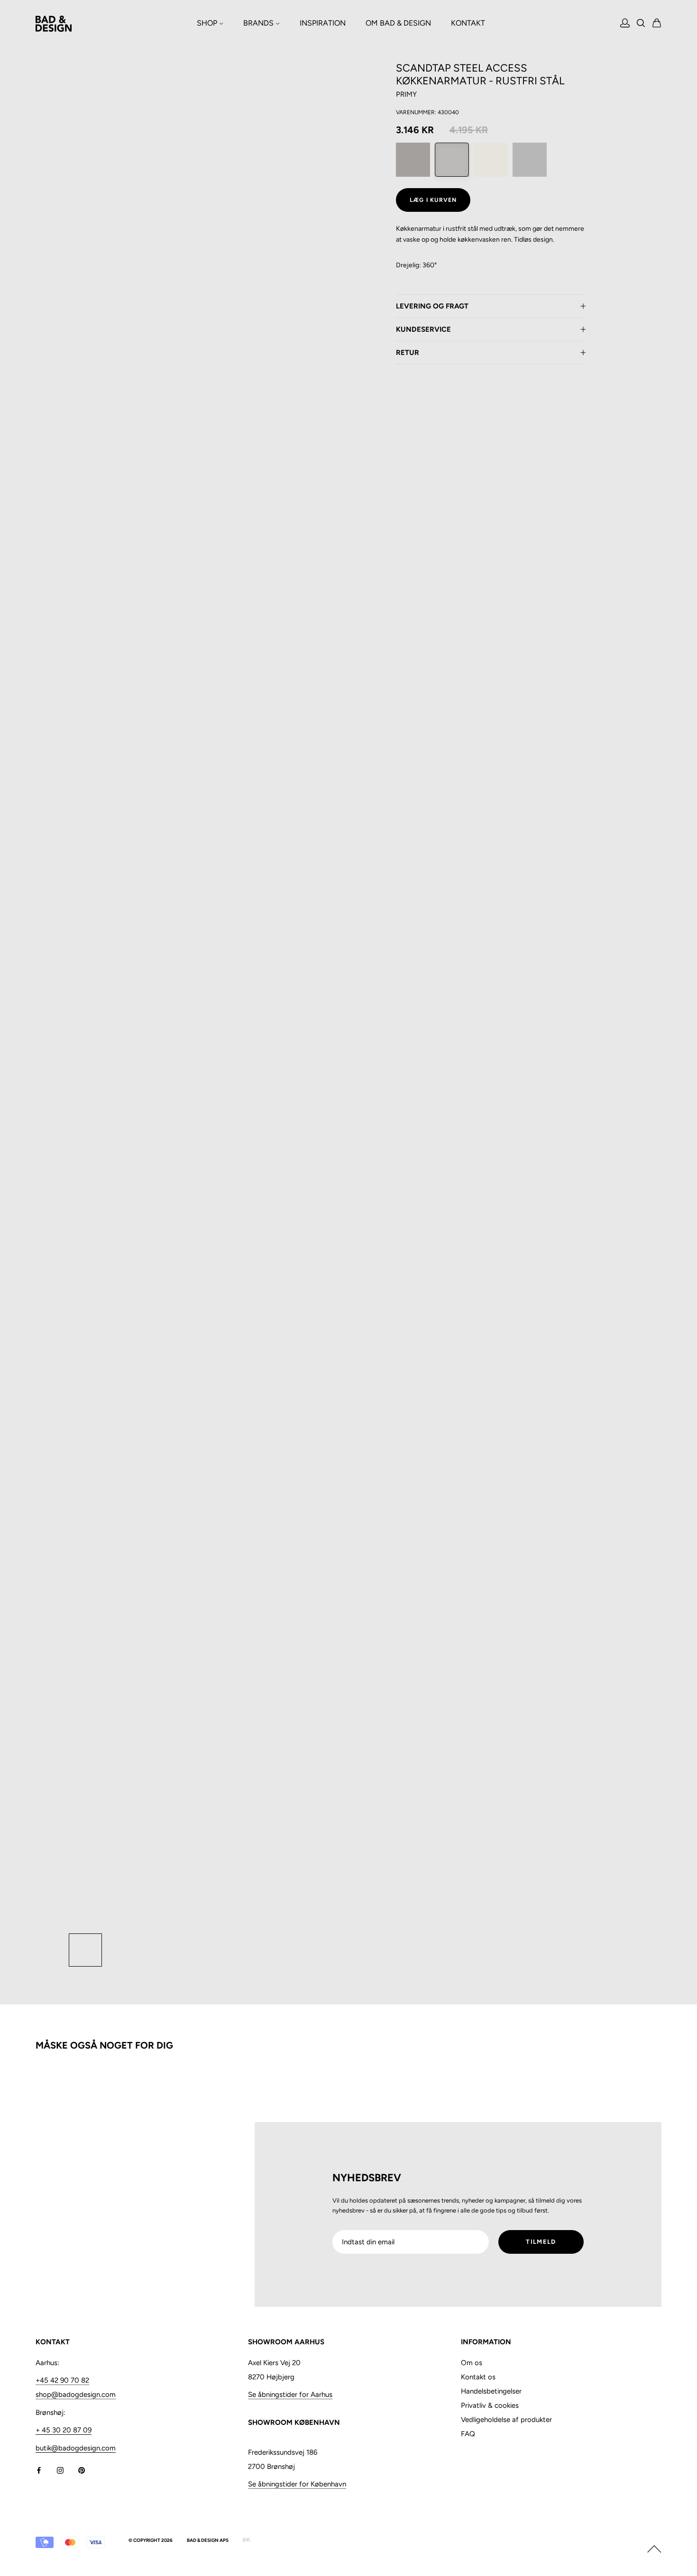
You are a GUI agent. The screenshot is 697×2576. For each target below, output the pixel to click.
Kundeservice (423, 329)
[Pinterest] (82, 2470)
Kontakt (468, 23)
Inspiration (323, 23)
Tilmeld (541, 2242)
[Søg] (641, 24)
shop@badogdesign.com (76, 2395)
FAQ (468, 2434)
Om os (472, 2363)
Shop (208, 23)
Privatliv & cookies (490, 2405)
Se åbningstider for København (297, 2484)
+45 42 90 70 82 (62, 2380)
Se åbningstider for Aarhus (290, 2395)
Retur (408, 353)
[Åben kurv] (657, 24)
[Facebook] (39, 2470)
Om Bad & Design (398, 23)
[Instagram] (60, 2470)
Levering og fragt (432, 306)
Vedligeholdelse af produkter (506, 2420)
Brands (259, 23)
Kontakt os (478, 2377)
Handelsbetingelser (491, 2391)
